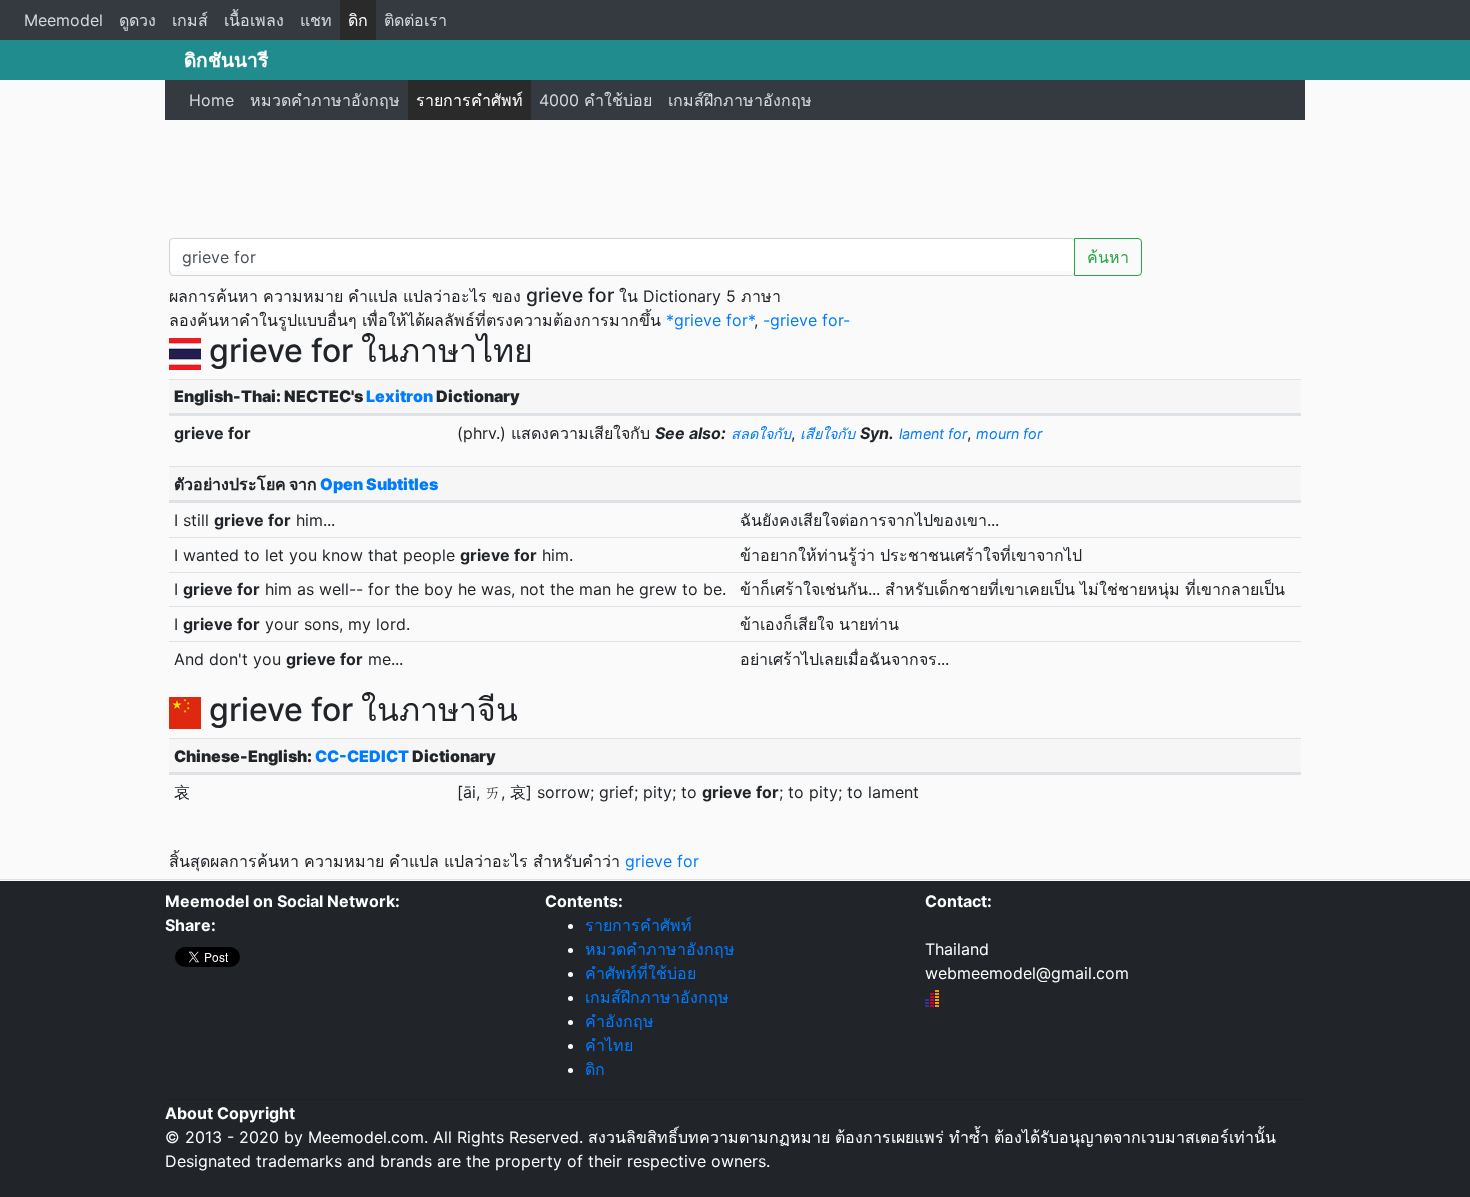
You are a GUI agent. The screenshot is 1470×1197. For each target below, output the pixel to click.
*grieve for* (710, 320)
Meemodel (63, 20)
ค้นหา (1108, 257)
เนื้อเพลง (254, 20)
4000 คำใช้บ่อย (595, 100)
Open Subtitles (379, 484)
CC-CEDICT (362, 756)
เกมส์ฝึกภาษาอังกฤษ (740, 100)
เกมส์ (190, 20)
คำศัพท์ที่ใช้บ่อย (640, 973)
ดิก (358, 20)
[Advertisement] (735, 175)
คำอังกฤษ (619, 1021)
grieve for (662, 861)
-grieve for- (806, 320)
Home (211, 100)
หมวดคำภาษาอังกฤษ (325, 100)
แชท (316, 20)
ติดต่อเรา (415, 20)
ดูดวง (137, 20)
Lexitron (399, 396)
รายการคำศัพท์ (469, 100)
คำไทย (609, 1045)
